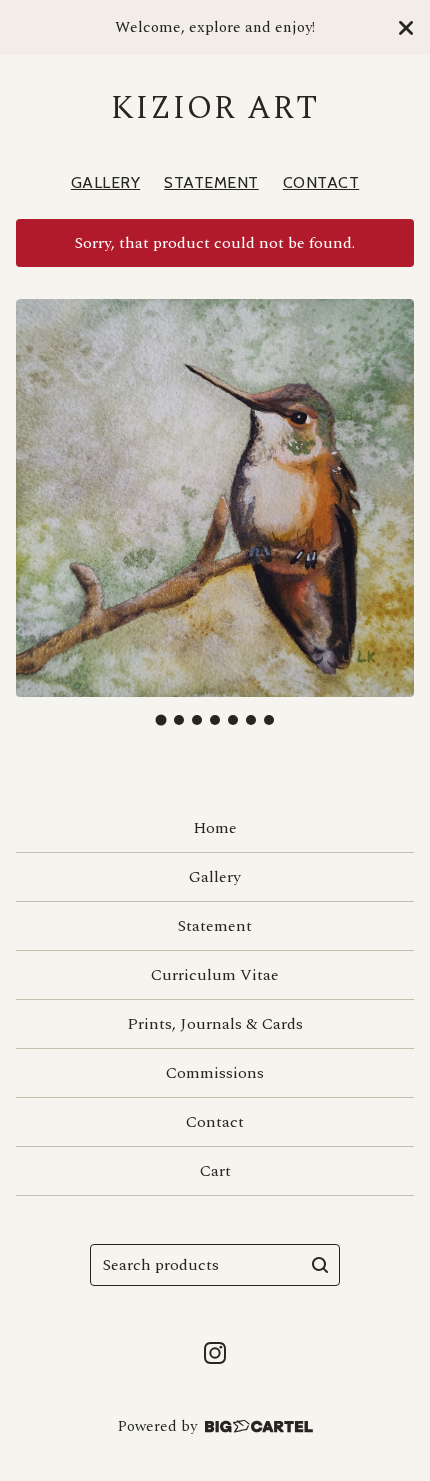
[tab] (161, 719)
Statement (211, 182)
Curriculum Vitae (215, 975)
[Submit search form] (320, 1265)
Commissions (215, 1073)
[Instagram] (215, 1353)
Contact (321, 182)
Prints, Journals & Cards (215, 1024)
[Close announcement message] (406, 28)
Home (215, 828)
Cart (215, 1171)
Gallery (106, 182)
